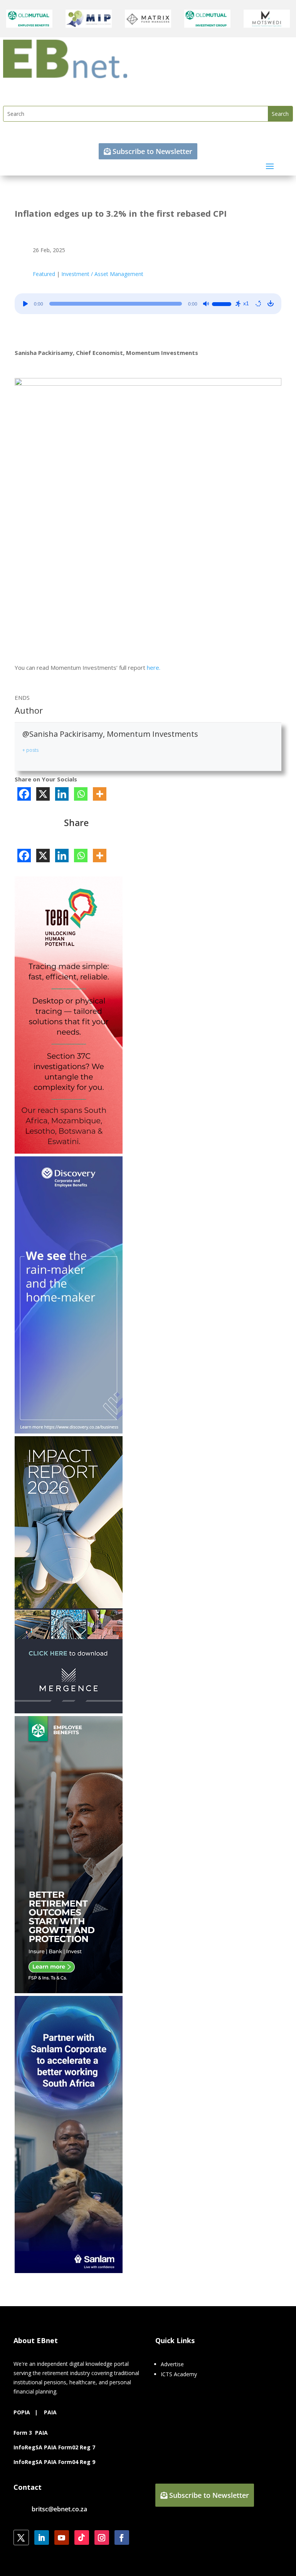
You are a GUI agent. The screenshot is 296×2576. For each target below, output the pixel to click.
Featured (44, 274)
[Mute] (206, 304)
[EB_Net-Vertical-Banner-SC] (69, 2271)
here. (153, 667)
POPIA (22, 2412)
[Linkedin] (62, 794)
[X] (43, 794)
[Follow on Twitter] (21, 2538)
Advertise (172, 2364)
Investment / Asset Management (102, 274)
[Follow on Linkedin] (42, 2538)
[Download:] (271, 304)
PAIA (50, 2412)
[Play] (25, 304)
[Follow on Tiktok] (82, 2538)
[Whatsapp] (81, 794)
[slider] (223, 303)
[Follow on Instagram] (102, 2538)
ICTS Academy (179, 2374)
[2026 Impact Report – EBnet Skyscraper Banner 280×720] (69, 1711)
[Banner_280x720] (69, 1991)
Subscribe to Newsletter (152, 151)
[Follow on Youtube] (62, 2538)
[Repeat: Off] (258, 304)
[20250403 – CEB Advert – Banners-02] (69, 1431)
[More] (100, 794)
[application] (148, 304)
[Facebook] (24, 794)
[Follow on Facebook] (122, 2538)
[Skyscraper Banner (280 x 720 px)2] (69, 1152)
